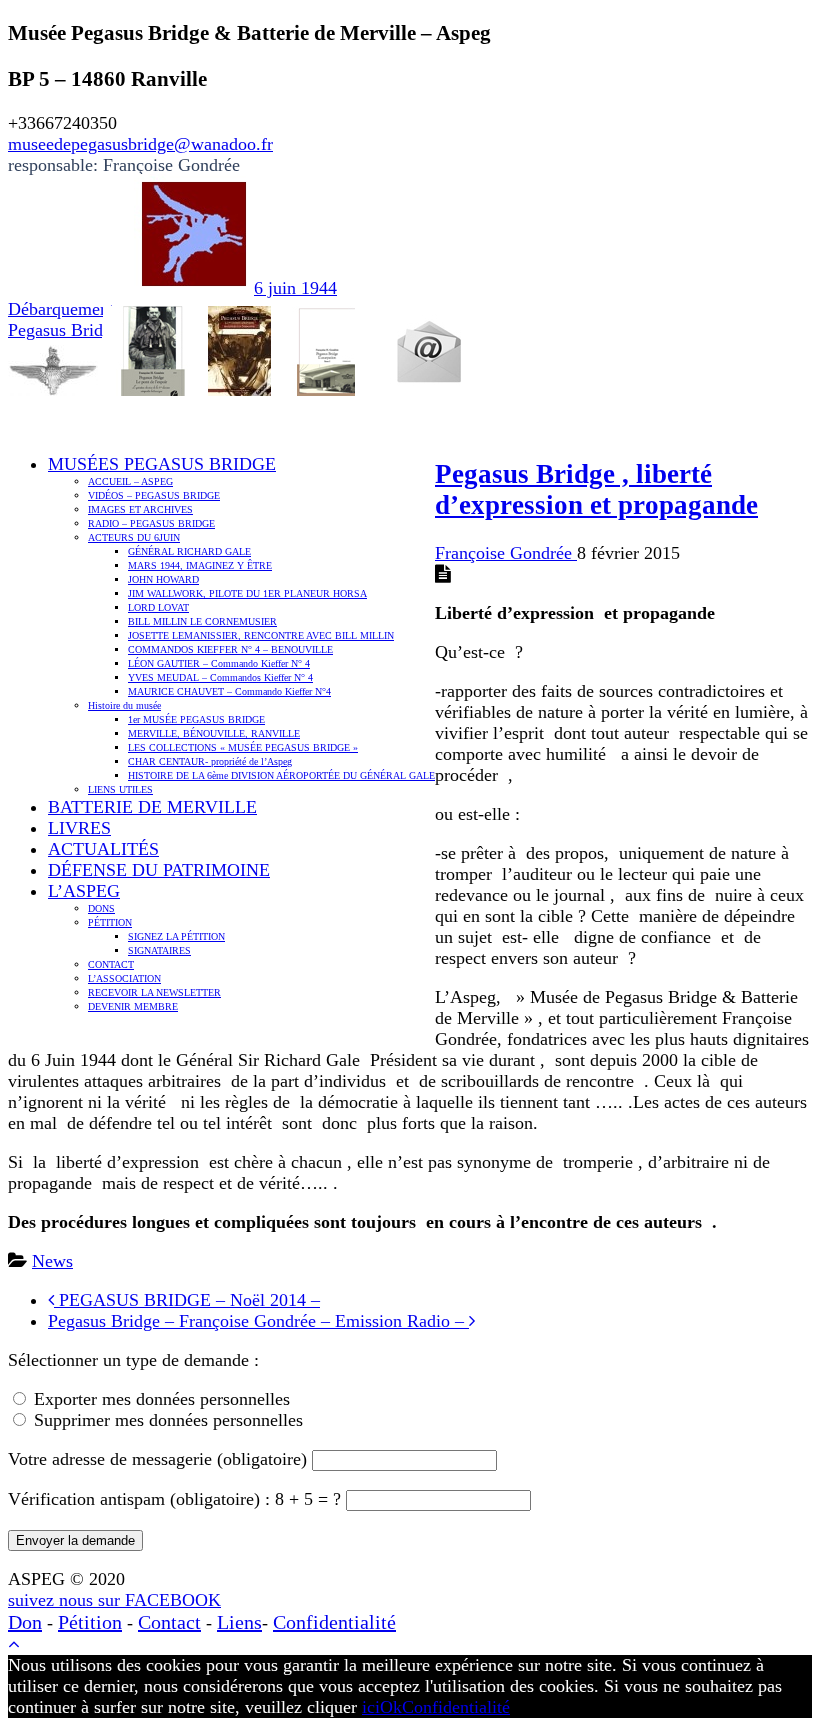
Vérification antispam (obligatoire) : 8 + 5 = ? (177, 1499)
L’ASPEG (84, 891)
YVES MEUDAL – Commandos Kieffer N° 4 (220, 677)
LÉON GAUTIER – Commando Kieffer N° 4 (219, 663)
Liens (239, 1622)
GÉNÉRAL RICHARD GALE (189, 551)
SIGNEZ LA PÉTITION (176, 936)
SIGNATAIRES (159, 950)
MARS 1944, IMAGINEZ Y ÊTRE (200, 565)
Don (25, 1622)
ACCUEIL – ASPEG (130, 481)
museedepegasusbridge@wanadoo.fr (140, 144)
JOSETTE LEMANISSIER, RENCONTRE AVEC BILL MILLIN (261, 635)
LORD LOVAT (158, 607)
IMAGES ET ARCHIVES (140, 509)
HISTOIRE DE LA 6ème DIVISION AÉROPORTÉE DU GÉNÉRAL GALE (281, 775)
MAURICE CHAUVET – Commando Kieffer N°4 (229, 691)
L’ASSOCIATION (124, 978)
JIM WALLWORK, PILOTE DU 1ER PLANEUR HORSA (247, 593)
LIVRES (79, 828)
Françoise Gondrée (506, 553)
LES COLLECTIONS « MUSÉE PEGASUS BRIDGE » (243, 747)
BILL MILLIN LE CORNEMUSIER (202, 621)
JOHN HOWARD (163, 579)
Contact (169, 1622)
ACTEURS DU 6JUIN (134, 537)
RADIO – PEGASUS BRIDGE (151, 523)
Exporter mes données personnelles (162, 1399)
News (52, 1261)
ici (371, 1707)
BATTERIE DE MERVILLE (152, 807)
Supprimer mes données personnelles (168, 1420)
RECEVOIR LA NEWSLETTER (154, 992)
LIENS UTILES (120, 789)
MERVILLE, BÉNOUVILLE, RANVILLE (214, 733)
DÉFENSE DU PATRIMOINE (159, 870)
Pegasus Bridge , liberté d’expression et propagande (596, 489)
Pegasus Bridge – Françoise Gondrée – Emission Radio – (258, 1321)
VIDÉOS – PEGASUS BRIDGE (154, 495)
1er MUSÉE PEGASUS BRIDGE (196, 719)
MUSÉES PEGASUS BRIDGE (162, 464)
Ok (391, 1707)
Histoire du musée (124, 705)
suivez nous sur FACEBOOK (114, 1600)
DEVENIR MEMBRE (133, 1006)
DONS (101, 908)
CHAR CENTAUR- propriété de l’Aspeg (210, 761)
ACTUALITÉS (103, 849)
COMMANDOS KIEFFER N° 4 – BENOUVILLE (230, 649)
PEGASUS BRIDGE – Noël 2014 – (187, 1300)
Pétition (90, 1622)
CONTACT (111, 964)
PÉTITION (110, 922)
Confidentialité (334, 1622)
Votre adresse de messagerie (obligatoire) (160, 1459)
